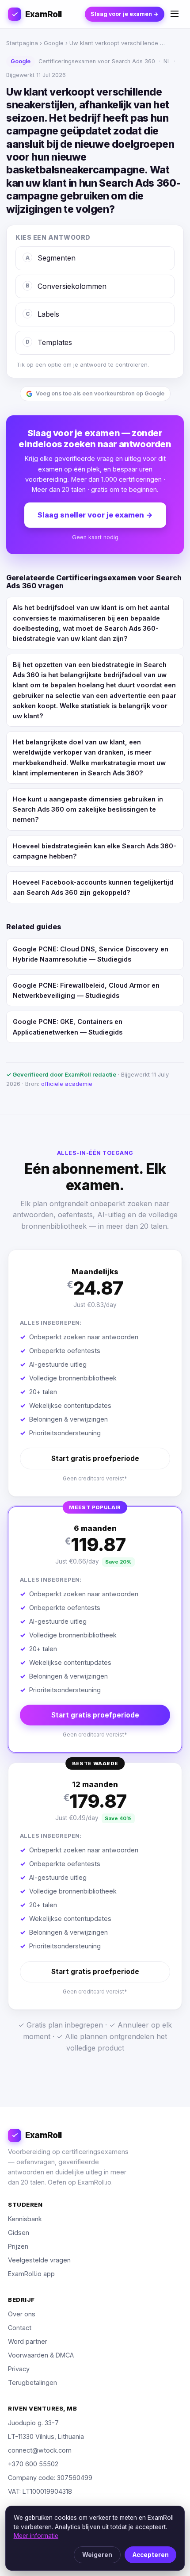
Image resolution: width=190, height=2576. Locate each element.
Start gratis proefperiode (95, 1459)
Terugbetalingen (32, 2382)
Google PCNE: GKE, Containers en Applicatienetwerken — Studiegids (68, 1027)
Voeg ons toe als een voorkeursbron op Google (100, 393)
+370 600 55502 (33, 2464)
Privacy (19, 2369)
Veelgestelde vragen (39, 2260)
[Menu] (175, 14)
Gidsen (19, 2233)
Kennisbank (25, 2219)
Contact (20, 2328)
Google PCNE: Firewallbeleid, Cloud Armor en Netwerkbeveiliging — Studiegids (86, 990)
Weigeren (97, 2555)
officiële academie (67, 1084)
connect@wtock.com (40, 2450)
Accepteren (151, 2555)
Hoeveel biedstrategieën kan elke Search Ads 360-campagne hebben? (95, 851)
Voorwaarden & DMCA (41, 2355)
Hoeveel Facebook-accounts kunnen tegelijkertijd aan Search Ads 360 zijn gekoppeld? (93, 887)
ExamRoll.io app (31, 2274)
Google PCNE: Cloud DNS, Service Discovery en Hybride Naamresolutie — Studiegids (91, 954)
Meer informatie (36, 2536)
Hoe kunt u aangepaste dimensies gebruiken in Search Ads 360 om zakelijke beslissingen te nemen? (88, 809)
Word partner (28, 2341)
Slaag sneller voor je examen (95, 515)
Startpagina (22, 43)
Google (54, 43)
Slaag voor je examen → (125, 14)
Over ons (22, 2314)
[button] (95, 1373)
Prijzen (18, 2246)
